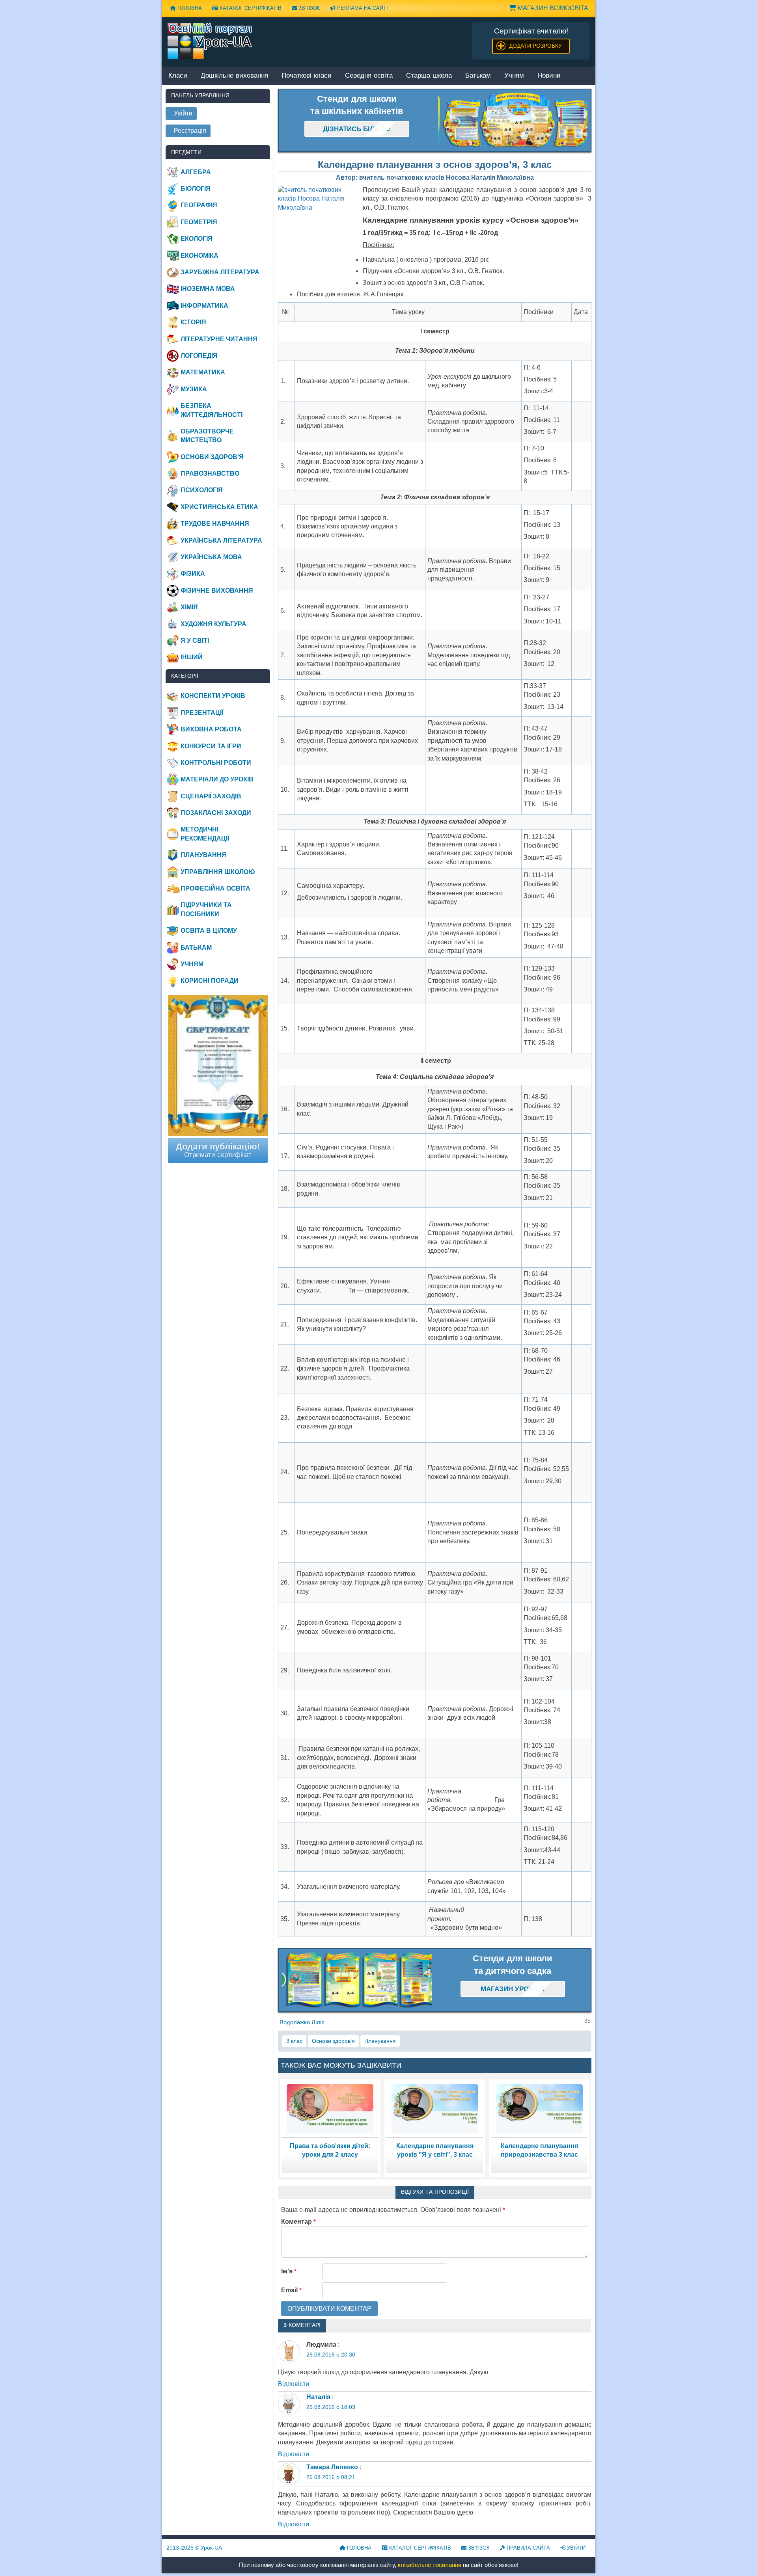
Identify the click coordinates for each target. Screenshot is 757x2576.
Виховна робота (211, 729)
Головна (189, 8)
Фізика (193, 574)
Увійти (575, 2548)
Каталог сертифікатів (250, 8)
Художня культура (213, 624)
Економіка (200, 256)
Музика (194, 389)
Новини (549, 76)
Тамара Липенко (332, 2467)
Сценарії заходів (211, 796)
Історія (193, 322)
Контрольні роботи (216, 763)
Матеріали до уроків (217, 779)
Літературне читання (219, 339)
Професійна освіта (215, 888)
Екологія (197, 239)
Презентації (202, 713)
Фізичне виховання (217, 591)
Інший (192, 657)
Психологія (202, 490)
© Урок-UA (194, 2548)
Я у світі (195, 641)
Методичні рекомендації (205, 834)
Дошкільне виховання (234, 76)
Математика (203, 372)
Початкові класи (307, 76)
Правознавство (210, 473)
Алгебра (196, 172)
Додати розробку (535, 46)
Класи (178, 76)
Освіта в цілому (209, 931)
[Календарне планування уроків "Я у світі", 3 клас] (435, 2108)
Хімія (189, 607)
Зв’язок (309, 8)
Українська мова (211, 557)
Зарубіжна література (220, 272)
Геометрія (199, 222)
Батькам (478, 76)
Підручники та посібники (206, 909)
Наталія (318, 2397)
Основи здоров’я (333, 2041)
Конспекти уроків (213, 696)
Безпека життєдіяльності (212, 410)
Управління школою (218, 872)
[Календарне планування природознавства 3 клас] (539, 2108)
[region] (513, 121)
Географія (199, 205)
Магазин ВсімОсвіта (552, 8)
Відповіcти (294, 2384)
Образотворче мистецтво (207, 436)
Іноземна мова (208, 289)
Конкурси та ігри (211, 746)
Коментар (298, 2222)
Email (291, 2290)
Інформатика (204, 306)
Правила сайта (528, 2548)
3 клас (294, 2041)
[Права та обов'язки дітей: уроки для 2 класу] (330, 2108)
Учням (514, 76)
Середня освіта (369, 76)
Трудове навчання (215, 524)
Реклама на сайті (362, 8)
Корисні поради (210, 981)
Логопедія (199, 356)
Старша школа (429, 76)
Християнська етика (219, 507)
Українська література (221, 540)
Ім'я (289, 2271)
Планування (380, 2041)
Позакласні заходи (216, 813)
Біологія (196, 189)
